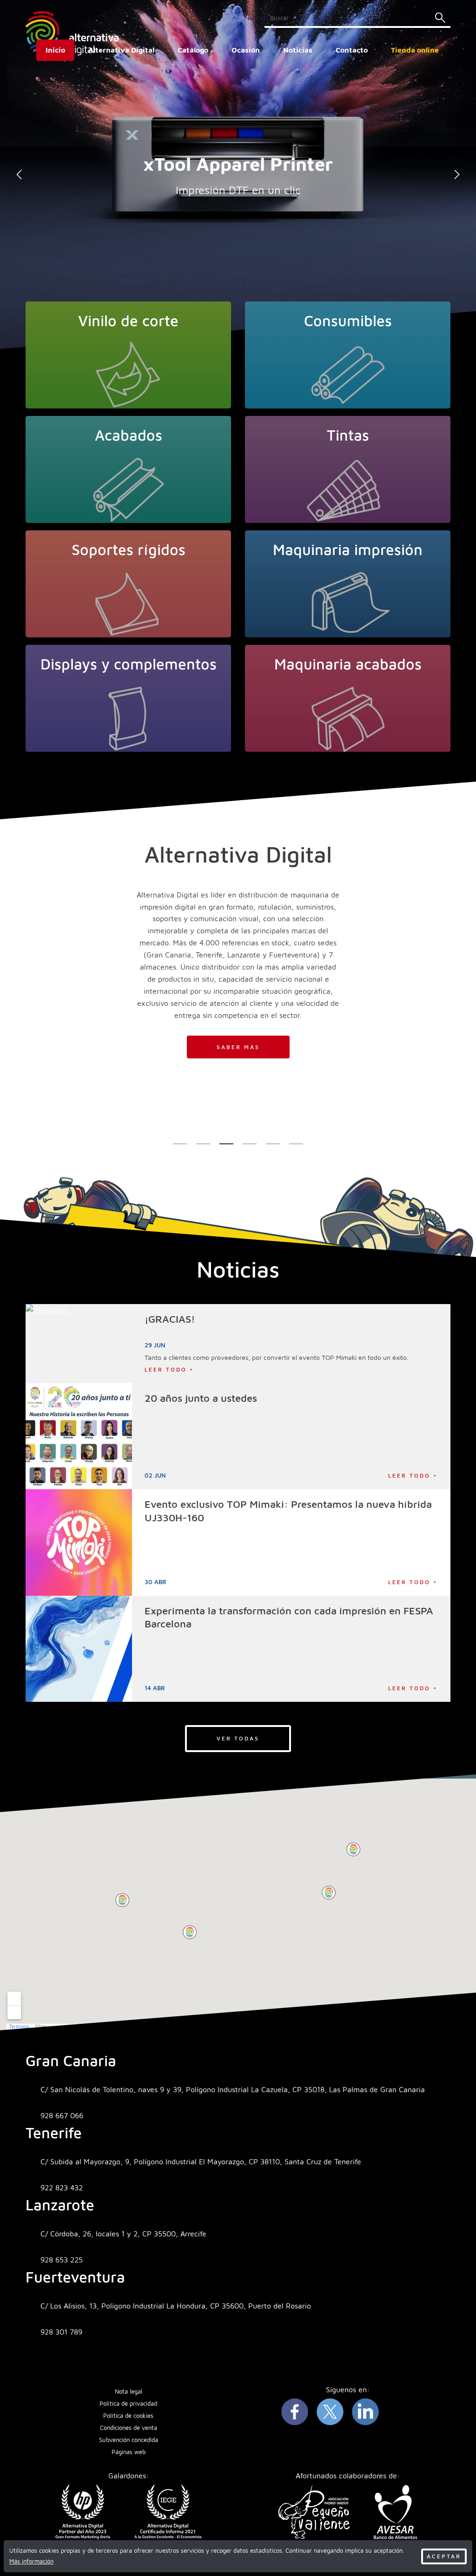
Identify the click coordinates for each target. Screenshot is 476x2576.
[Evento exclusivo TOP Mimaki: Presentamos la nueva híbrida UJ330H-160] (79, 1542)
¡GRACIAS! (170, 1319)
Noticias (298, 50)
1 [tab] (180, 1144)
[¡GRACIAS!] (79, 1344)
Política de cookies (128, 2416)
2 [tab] (203, 1144)
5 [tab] (273, 1144)
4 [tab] (250, 1144)
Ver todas (238, 1738)
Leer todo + (169, 1369)
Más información (31, 2561)
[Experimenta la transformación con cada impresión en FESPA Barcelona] (79, 1649)
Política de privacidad (128, 2404)
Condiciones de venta (129, 2428)
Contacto (352, 50)
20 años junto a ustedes (201, 1398)
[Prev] (19, 174)
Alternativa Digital (121, 50)
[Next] (457, 174)
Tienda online (415, 50)
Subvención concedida (129, 2440)
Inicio (55, 50)
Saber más (238, 1047)
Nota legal (129, 2392)
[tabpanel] (238, 174)
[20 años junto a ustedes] (79, 1436)
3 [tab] (227, 1144)
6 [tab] (296, 1144)
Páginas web (129, 2452)
